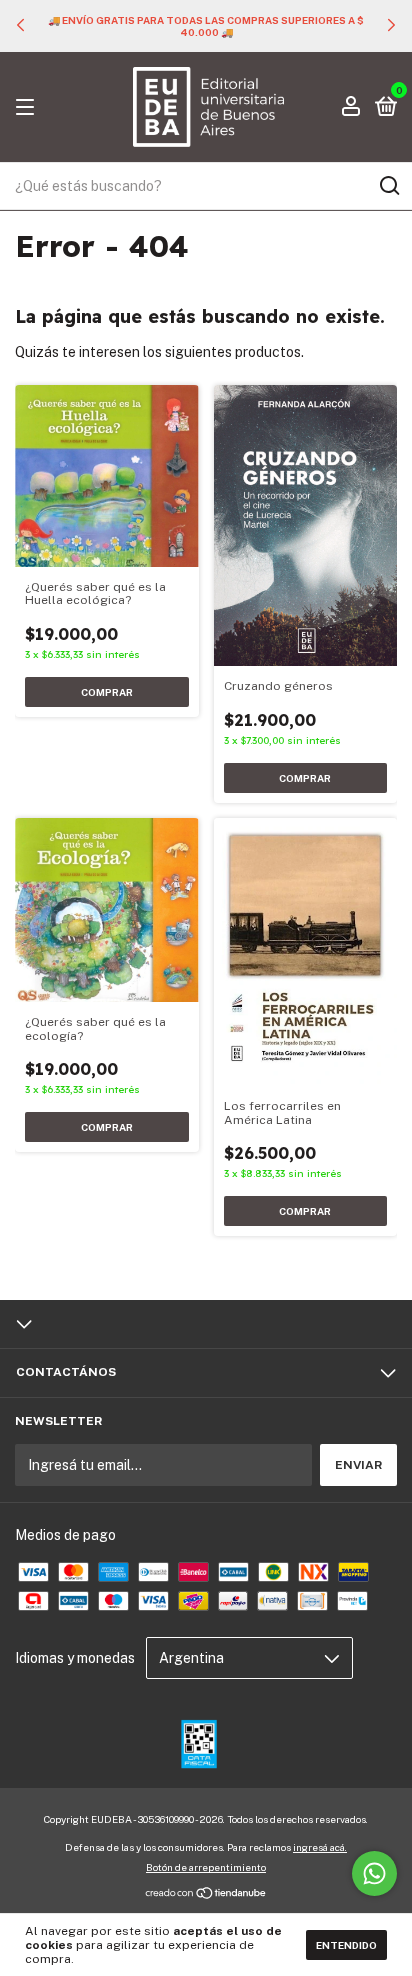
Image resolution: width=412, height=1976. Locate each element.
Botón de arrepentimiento (206, 1867)
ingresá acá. (320, 1847)
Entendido (346, 1945)
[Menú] (28, 108)
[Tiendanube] (206, 1895)
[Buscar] (388, 186)
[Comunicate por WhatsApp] (374, 1873)
